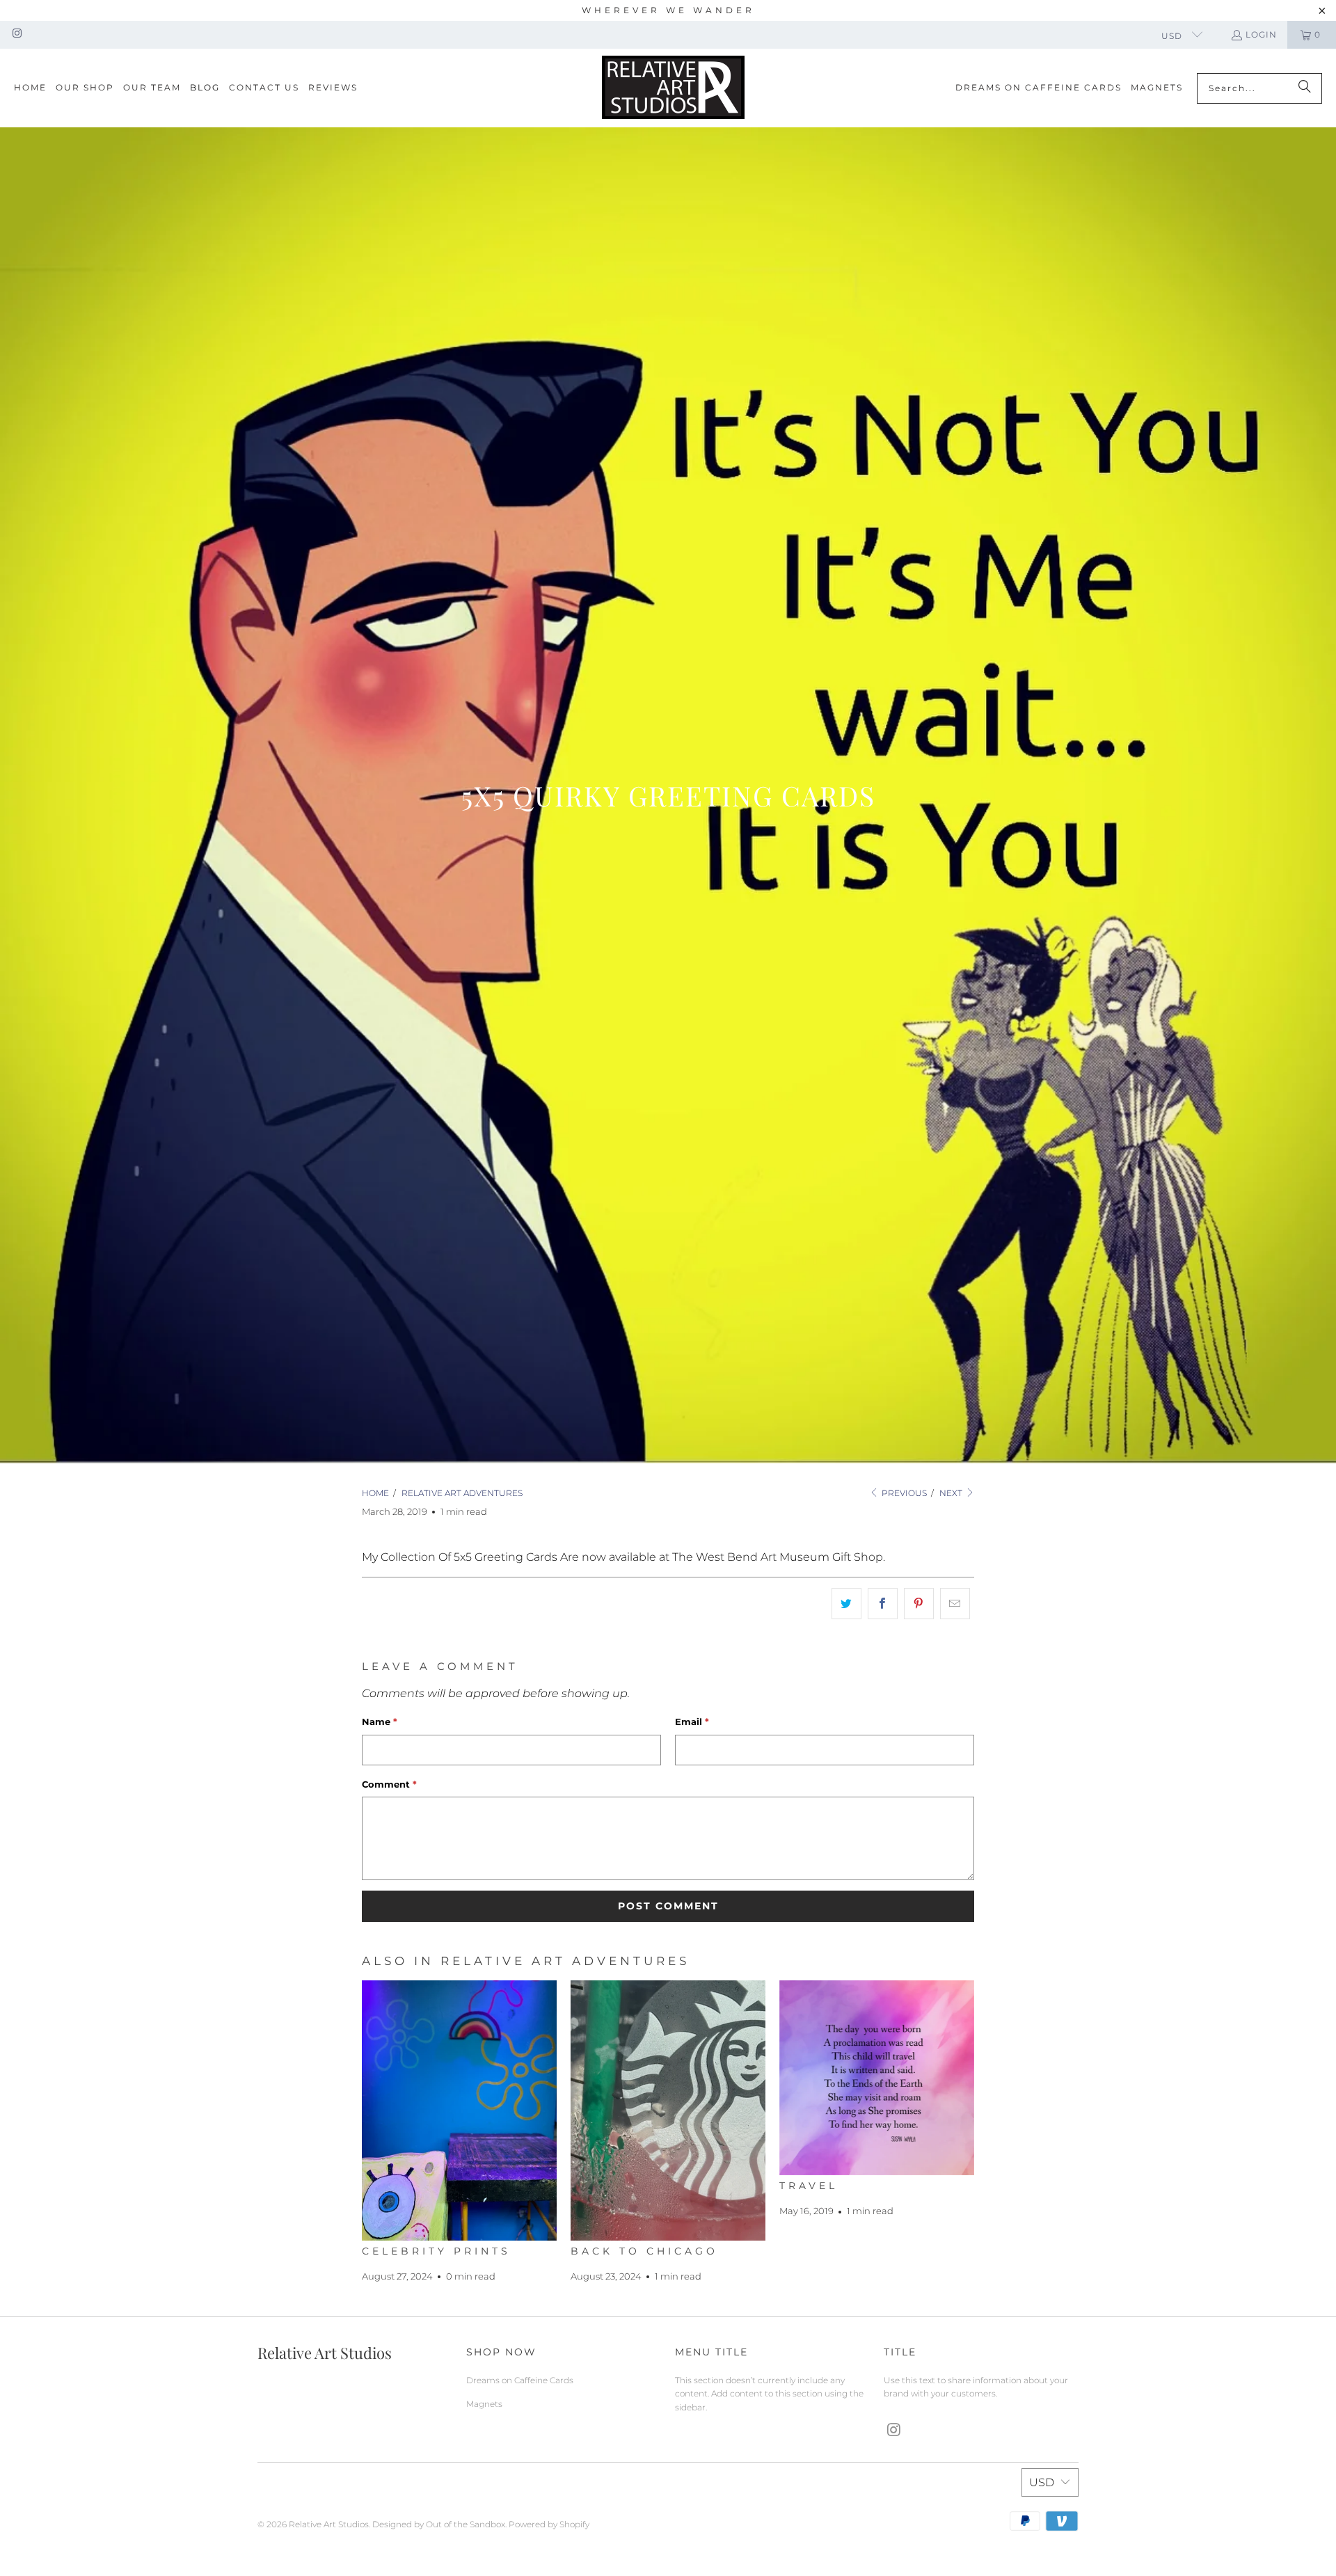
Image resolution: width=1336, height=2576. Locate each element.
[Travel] (877, 2078)
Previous (903, 1493)
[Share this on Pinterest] (919, 1604)
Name (380, 1722)
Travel (809, 2186)
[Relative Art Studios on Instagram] (16, 34)
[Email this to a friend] (955, 1604)
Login (1261, 34)
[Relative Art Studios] (673, 88)
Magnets (484, 2404)
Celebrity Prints (436, 2251)
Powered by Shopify (549, 2524)
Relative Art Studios (329, 2524)
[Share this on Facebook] (883, 1604)
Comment (389, 1784)
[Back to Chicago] (668, 2110)
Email (692, 1722)
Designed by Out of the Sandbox (439, 2524)
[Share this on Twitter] (846, 1604)
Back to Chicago (644, 2251)
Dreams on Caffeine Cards (520, 2380)
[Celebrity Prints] (459, 2110)
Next (952, 1493)
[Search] (1305, 88)
